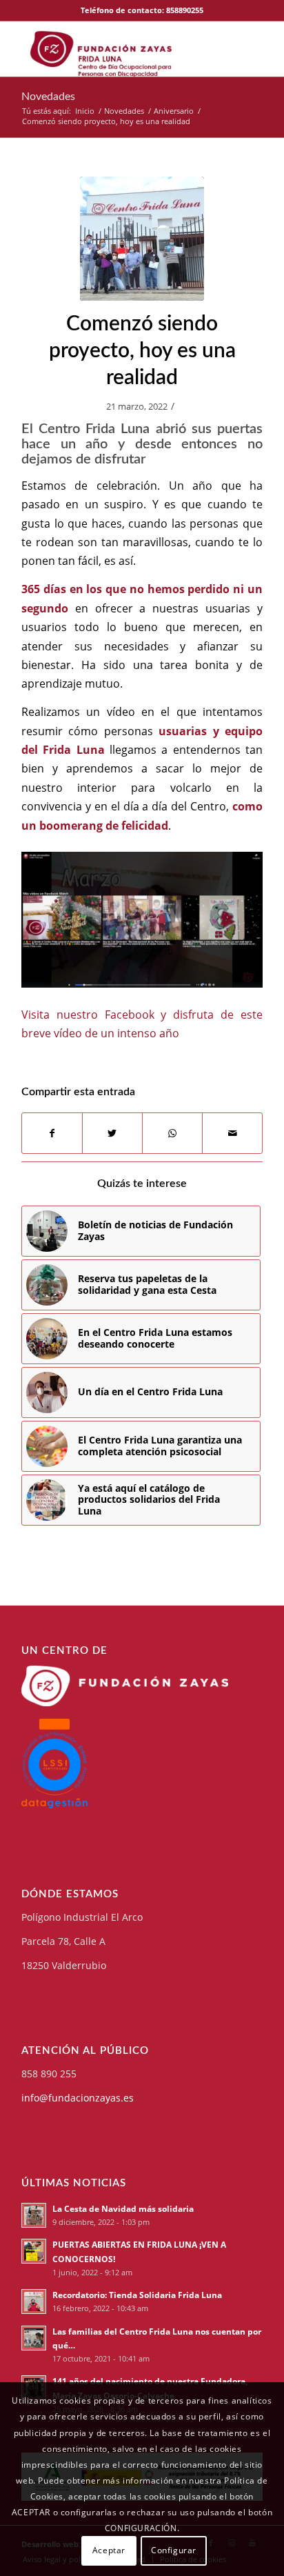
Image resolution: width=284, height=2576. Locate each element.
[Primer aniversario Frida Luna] (142, 239)
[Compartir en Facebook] (52, 1133)
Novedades (48, 97)
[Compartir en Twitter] (112, 1133)
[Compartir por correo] (232, 1133)
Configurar (174, 2550)
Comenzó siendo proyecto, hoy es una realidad (142, 351)
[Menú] (255, 49)
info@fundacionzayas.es (78, 2098)
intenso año (148, 1033)
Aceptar (109, 2550)
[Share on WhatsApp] (172, 1133)
